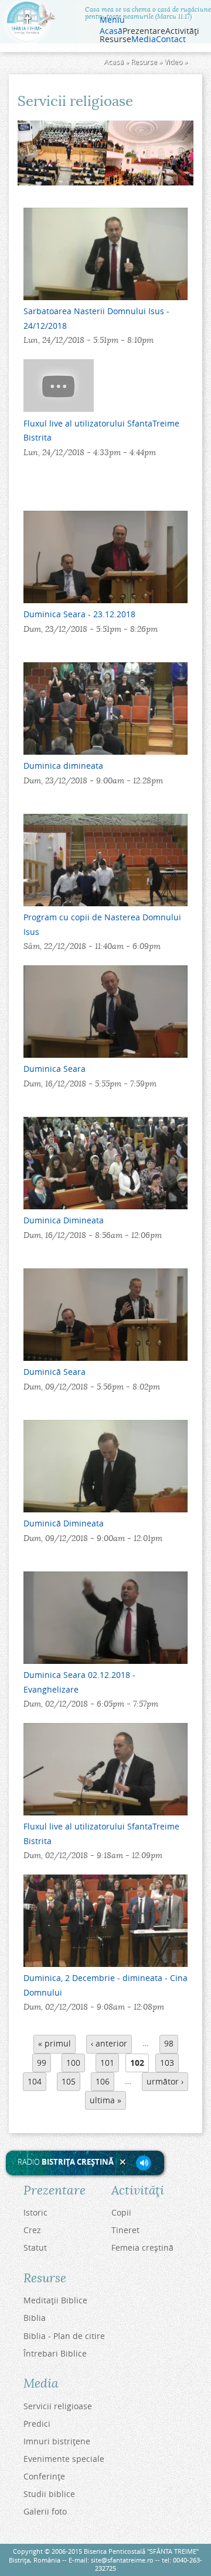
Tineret (125, 2230)
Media (144, 39)
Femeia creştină (142, 2247)
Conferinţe (44, 2476)
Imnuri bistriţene (57, 2441)
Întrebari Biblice (55, 2353)
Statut (35, 2247)
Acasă (111, 31)
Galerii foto (45, 2511)
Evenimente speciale (64, 2459)
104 (35, 2081)
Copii (121, 2212)
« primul (55, 2043)
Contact (171, 39)
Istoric (35, 2212)
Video (173, 62)
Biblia (35, 2318)
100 (73, 2063)
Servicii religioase (58, 2406)
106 (103, 2081)
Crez (32, 2230)
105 (69, 2081)
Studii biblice (49, 2494)
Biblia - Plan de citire (64, 2336)
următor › (165, 2081)
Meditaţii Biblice (55, 2300)
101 (107, 2063)
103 (167, 2063)
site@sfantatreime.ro (122, 2560)
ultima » (105, 2100)
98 (169, 2043)
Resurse (144, 62)
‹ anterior (109, 2043)
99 (42, 2063)
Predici (37, 2424)
